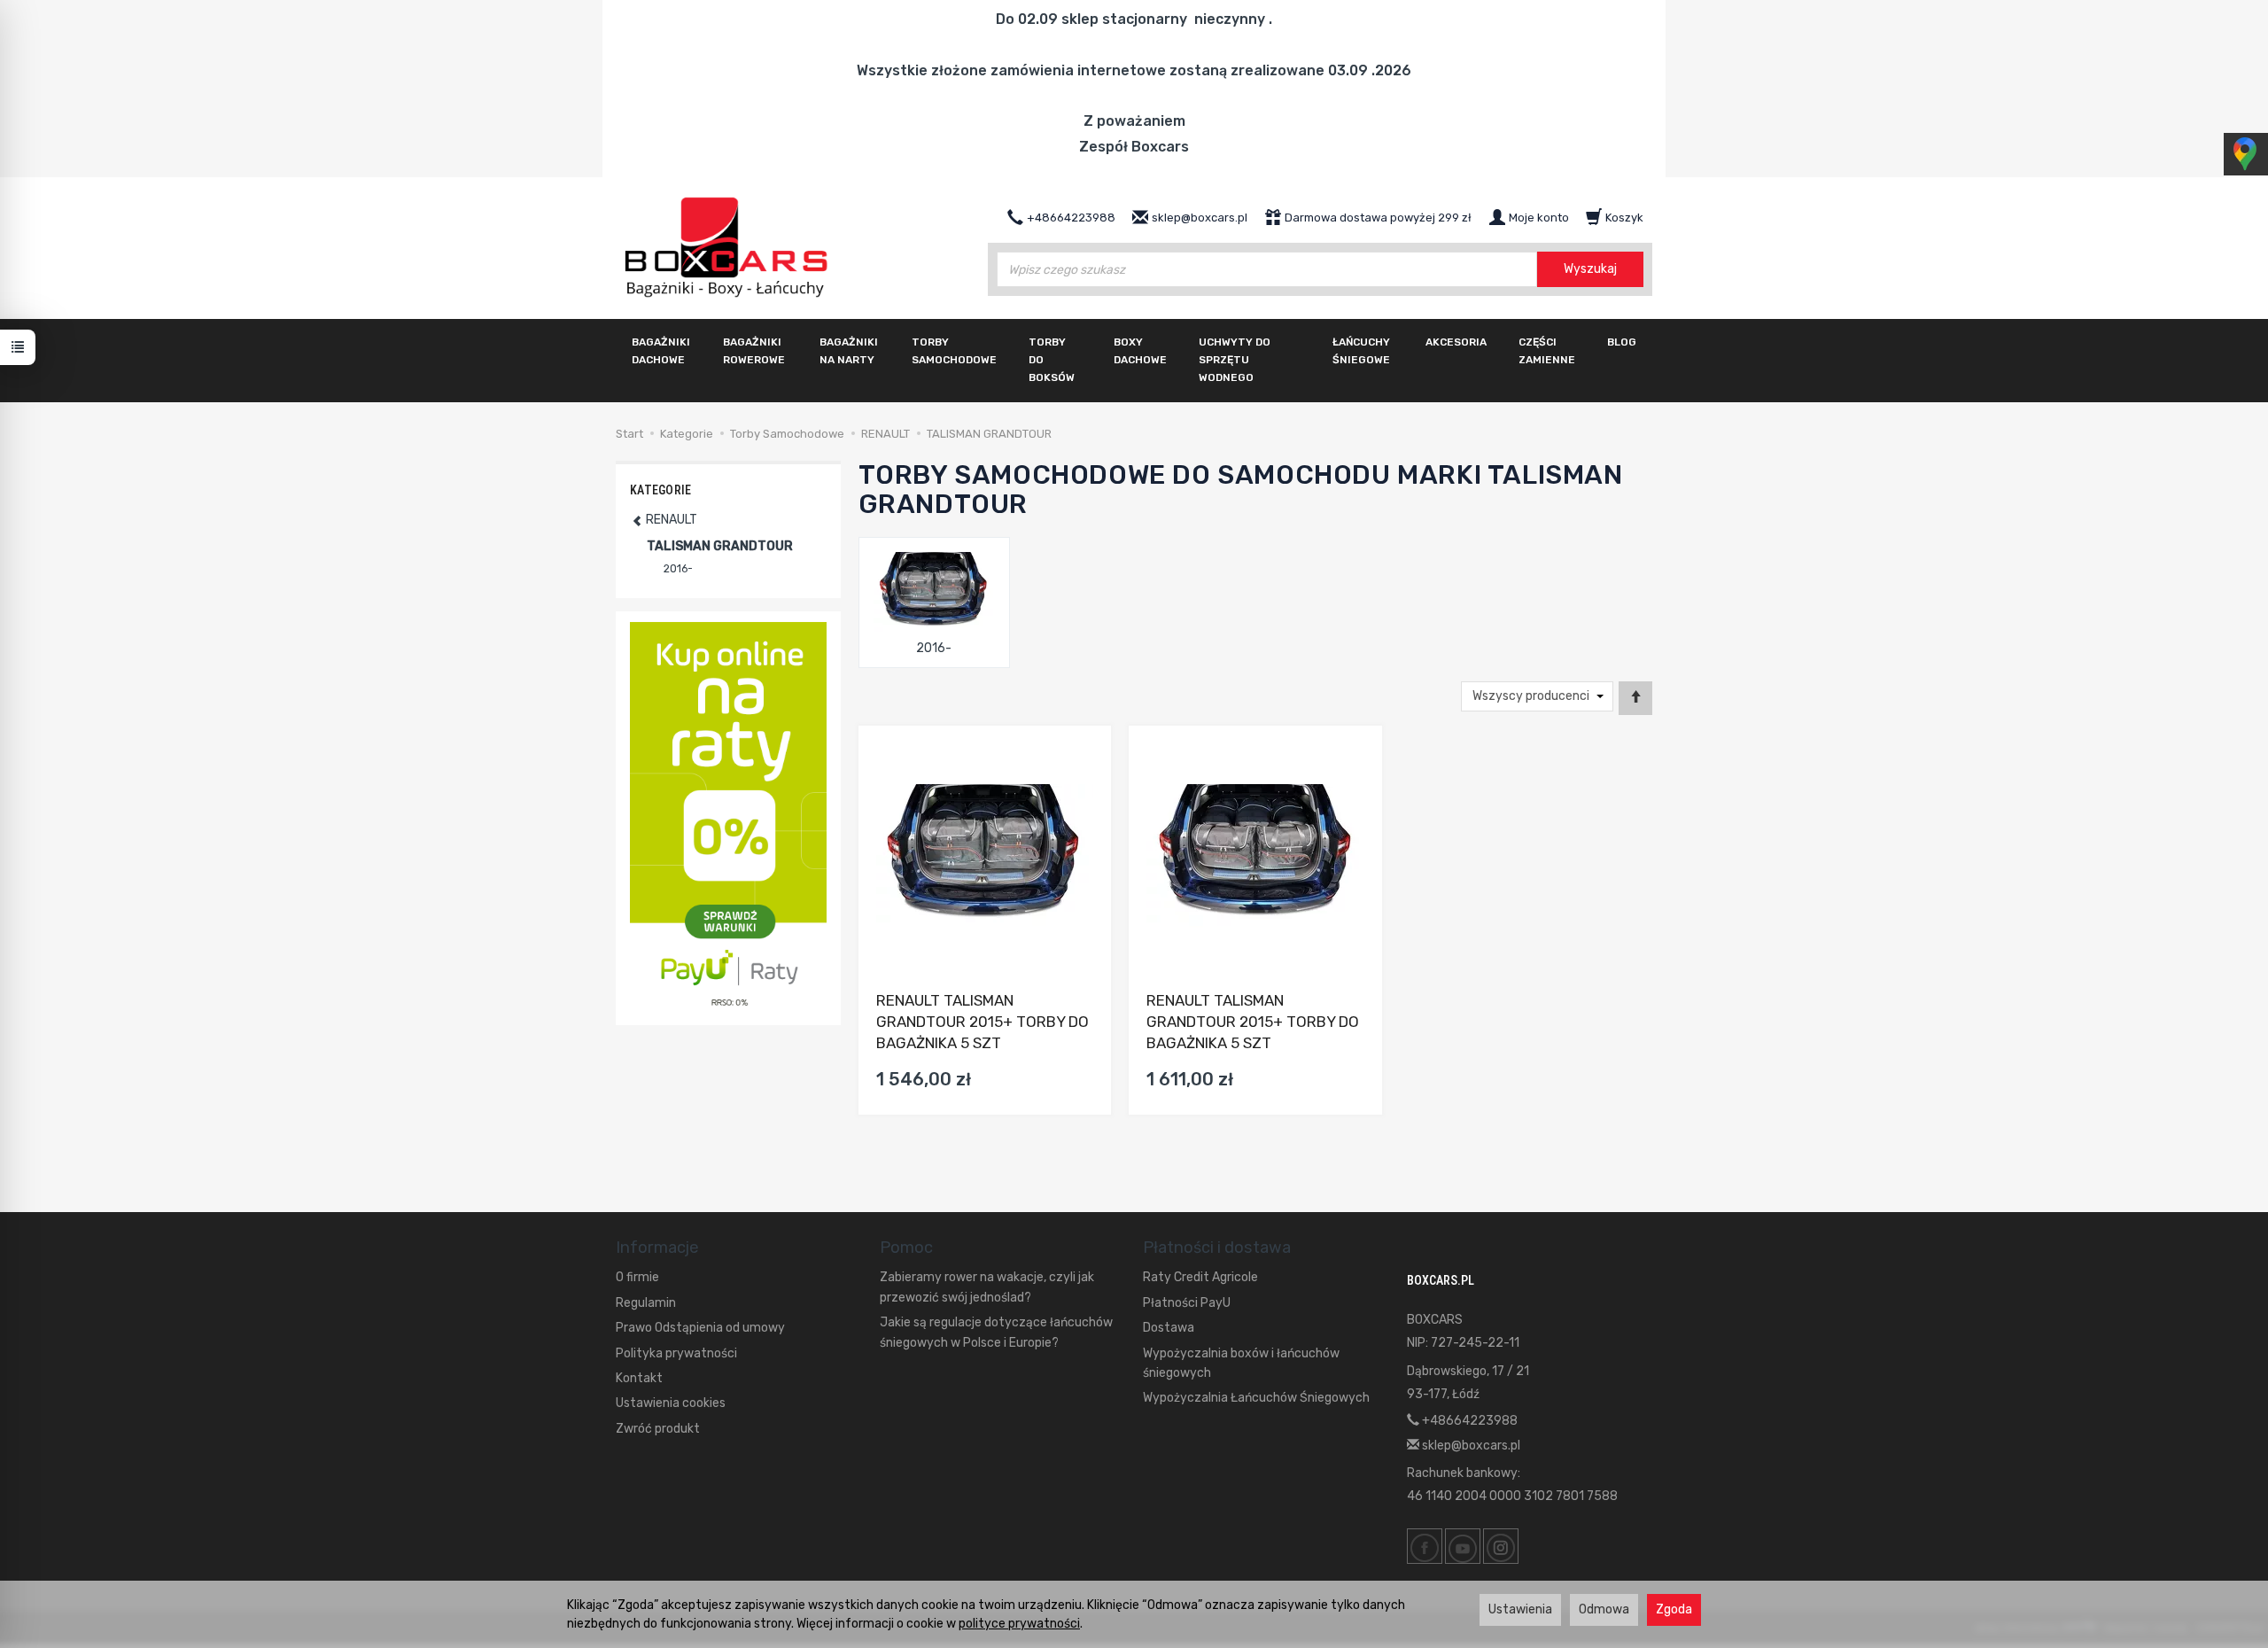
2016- (934, 648)
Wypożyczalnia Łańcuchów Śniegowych (1256, 1398)
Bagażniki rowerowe (754, 351)
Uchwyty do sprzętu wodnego (1235, 360)
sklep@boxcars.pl (1470, 1446)
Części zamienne (1547, 351)
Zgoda (1674, 1609)
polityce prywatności (1019, 1624)
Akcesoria (1456, 342)
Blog (1622, 342)
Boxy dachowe (1140, 351)
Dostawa (1169, 1328)
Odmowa (1604, 1609)
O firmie (637, 1277)
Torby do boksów (1052, 360)
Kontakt (639, 1378)
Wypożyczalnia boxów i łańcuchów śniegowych (1241, 1363)
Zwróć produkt (658, 1429)
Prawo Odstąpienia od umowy (700, 1328)
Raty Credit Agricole (1200, 1277)
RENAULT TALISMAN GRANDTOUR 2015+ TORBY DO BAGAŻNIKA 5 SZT (983, 1022)
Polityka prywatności (676, 1353)
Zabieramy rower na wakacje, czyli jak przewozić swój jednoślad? (987, 1287)
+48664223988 (1468, 1421)
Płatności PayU (1187, 1303)
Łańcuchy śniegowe (1361, 351)
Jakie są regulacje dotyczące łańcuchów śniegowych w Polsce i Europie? (996, 1332)
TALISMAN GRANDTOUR (720, 546)
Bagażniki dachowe (661, 351)
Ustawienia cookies (671, 1403)
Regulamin (646, 1303)
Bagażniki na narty (849, 351)
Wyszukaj (1590, 269)
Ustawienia (1520, 1609)
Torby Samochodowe (954, 351)
